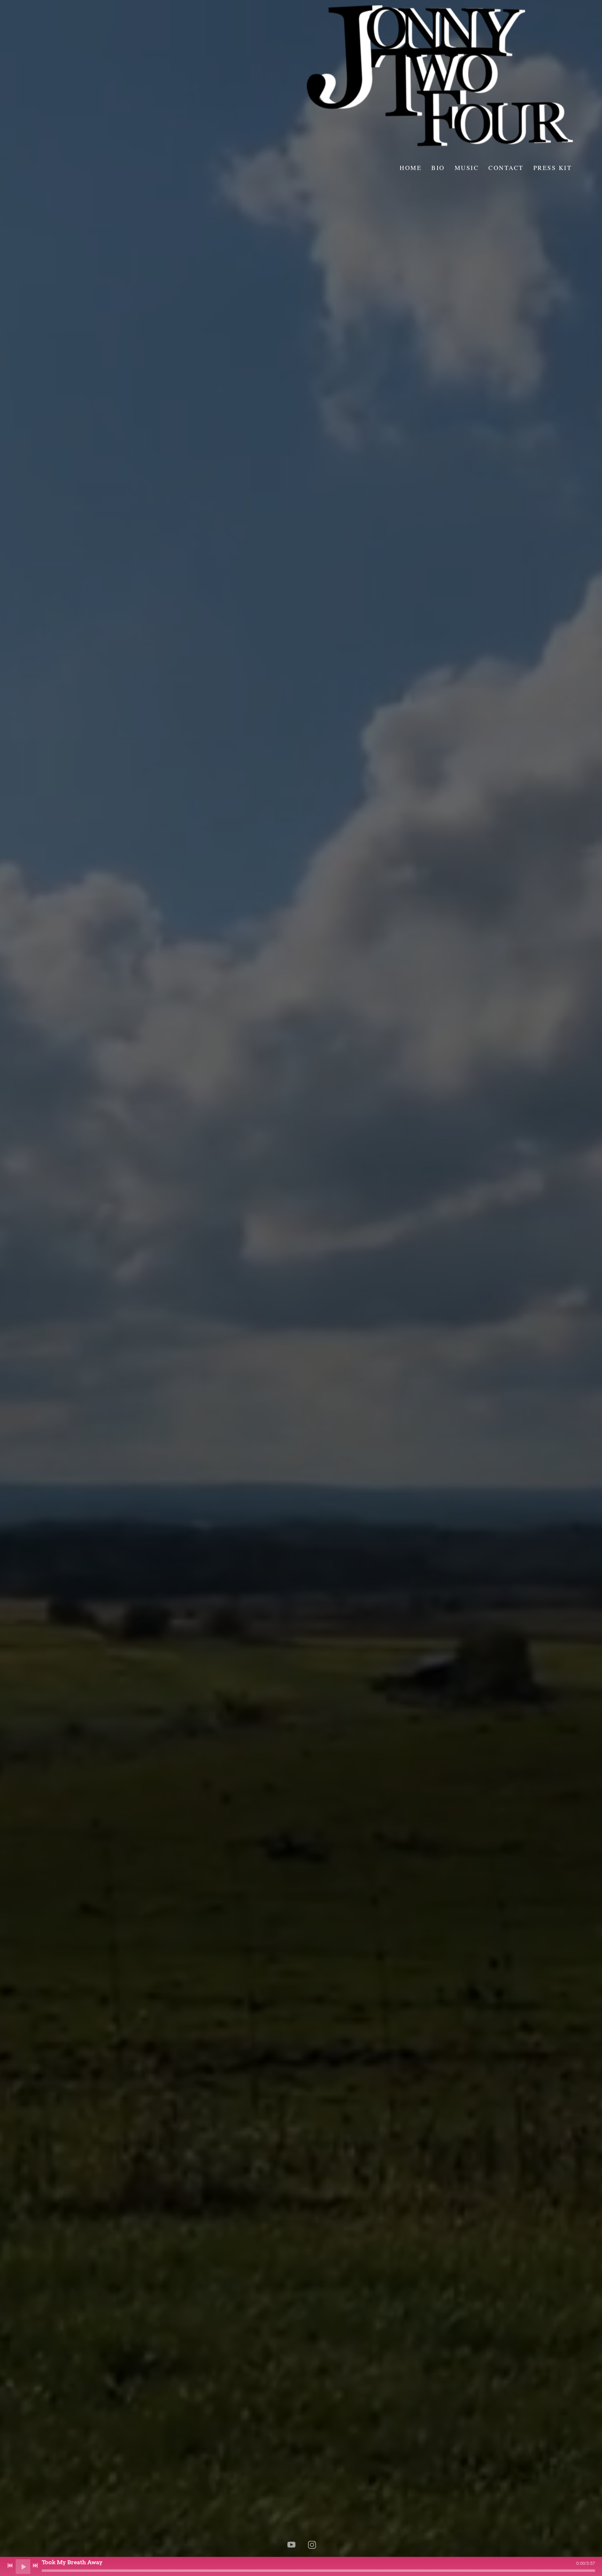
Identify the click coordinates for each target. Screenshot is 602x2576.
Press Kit (552, 168)
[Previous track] (10, 2566)
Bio (438, 168)
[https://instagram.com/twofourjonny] (312, 2545)
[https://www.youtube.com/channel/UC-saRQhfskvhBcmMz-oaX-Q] (291, 2545)
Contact (506, 168)
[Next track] (35, 2566)
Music (466, 168)
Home (411, 168)
